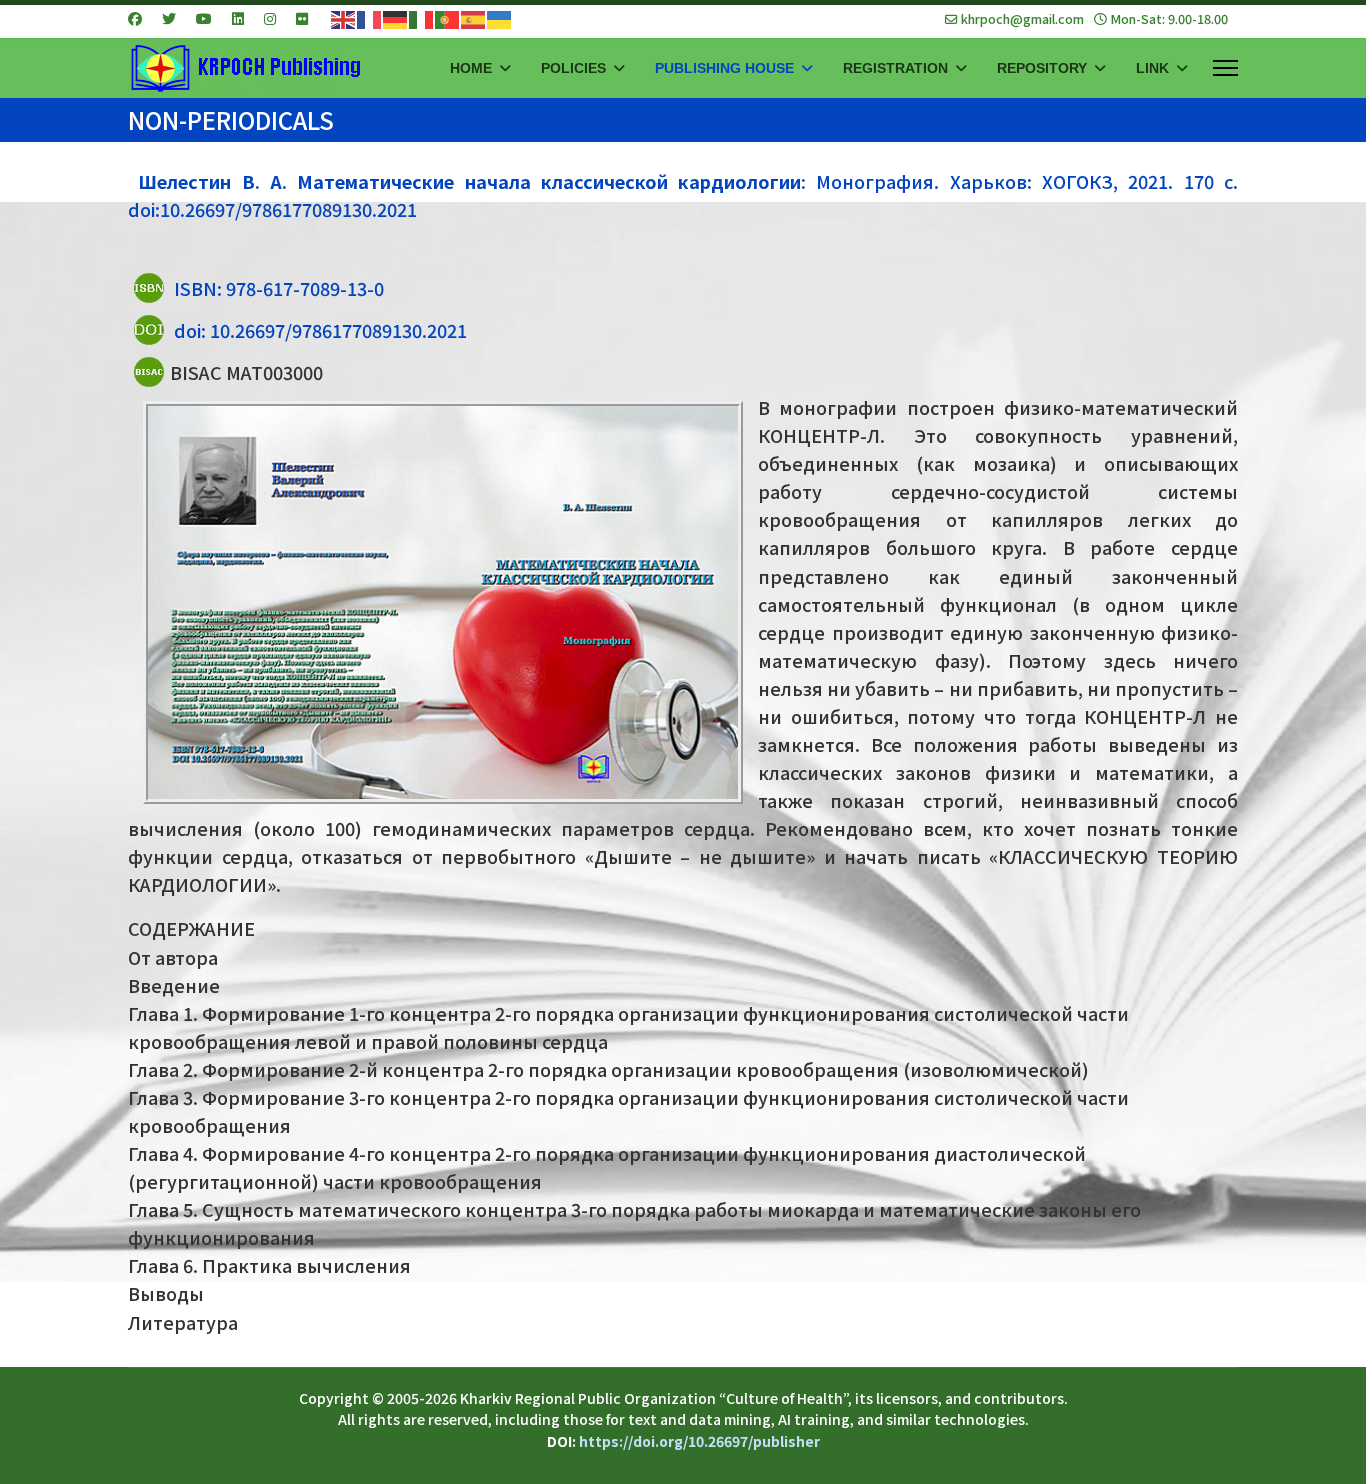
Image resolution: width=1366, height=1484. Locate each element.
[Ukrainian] (500, 18)
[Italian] (422, 18)
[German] (396, 18)
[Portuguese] (448, 18)
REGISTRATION (895, 68)
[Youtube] (204, 18)
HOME (471, 68)
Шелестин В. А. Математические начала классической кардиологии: (472, 181)
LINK (1152, 68)
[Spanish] (474, 18)
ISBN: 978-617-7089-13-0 (279, 288)
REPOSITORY (1042, 68)
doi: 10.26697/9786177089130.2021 (320, 330)
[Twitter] (169, 18)
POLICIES (573, 68)
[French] (370, 18)
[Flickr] (302, 18)
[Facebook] (135, 18)
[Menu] (1225, 68)
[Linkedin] (238, 18)
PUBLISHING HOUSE (724, 68)
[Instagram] (270, 18)
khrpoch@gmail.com (1022, 18)
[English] (344, 18)
